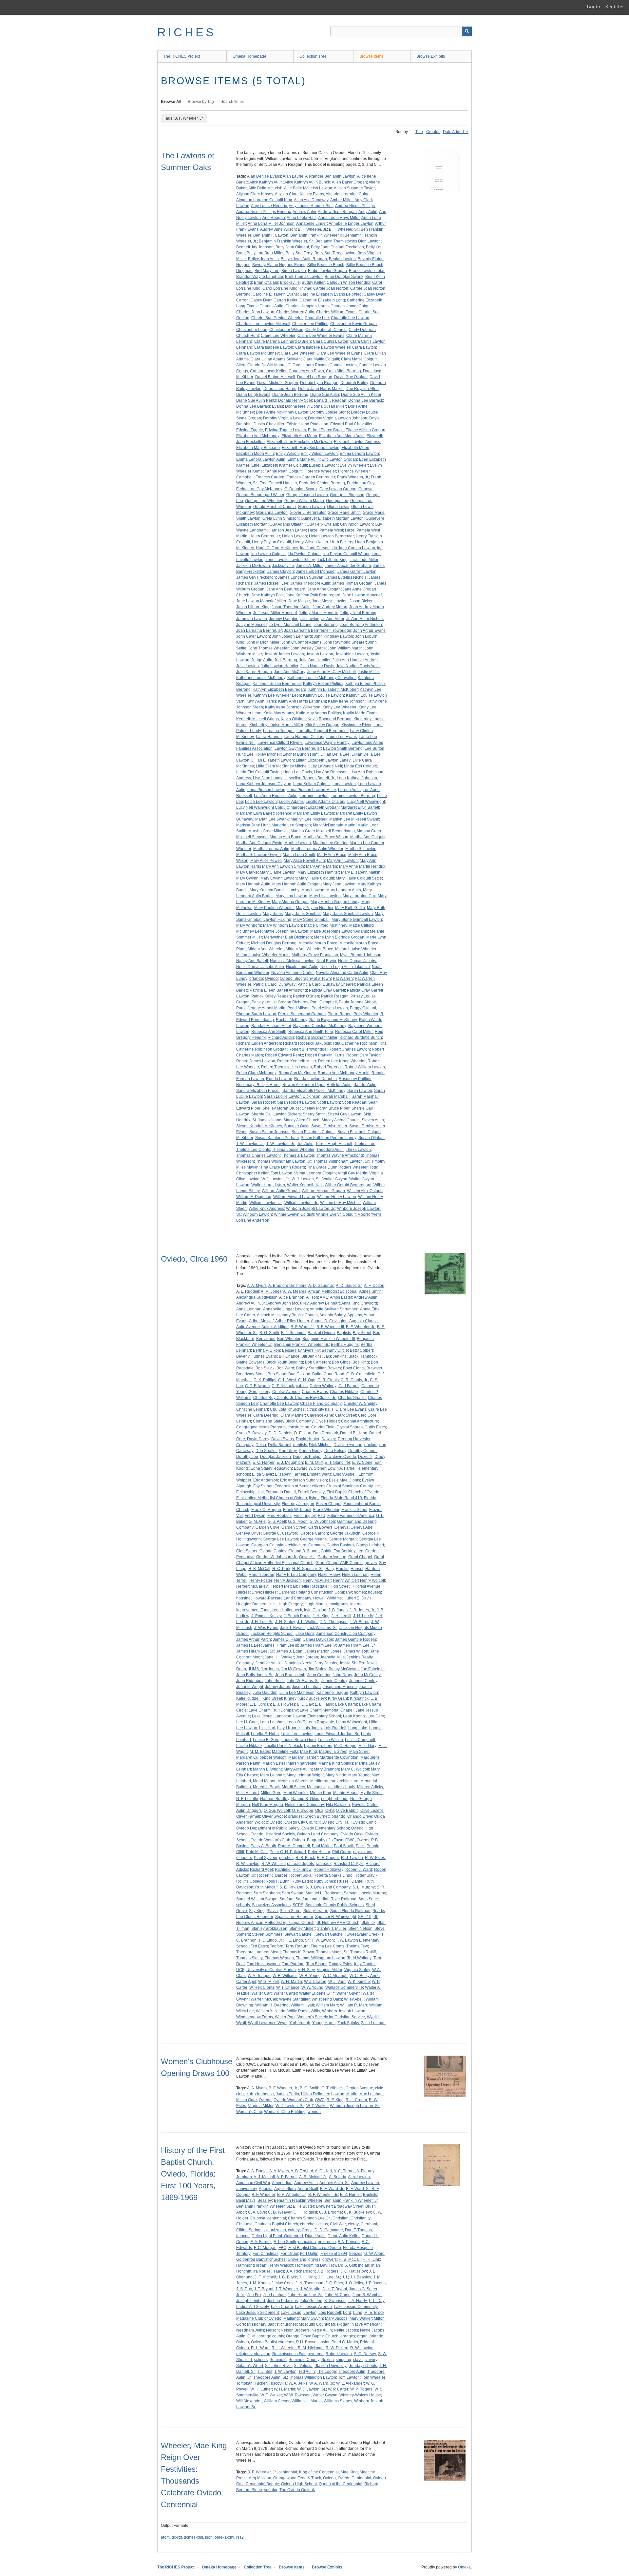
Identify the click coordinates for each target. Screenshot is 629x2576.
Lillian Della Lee (335, 754)
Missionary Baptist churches (272, 2324)
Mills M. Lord (248, 1793)
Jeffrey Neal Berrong (358, 613)
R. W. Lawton (248, 1864)
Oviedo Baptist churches (273, 2342)
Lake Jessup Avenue (313, 2307)
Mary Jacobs (336, 2318)
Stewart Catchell (299, 1934)
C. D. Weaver (280, 2212)
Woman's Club (249, 2112)
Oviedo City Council (302, 1822)
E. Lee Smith (285, 2242)
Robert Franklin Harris (325, 1055)
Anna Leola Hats (302, 218)
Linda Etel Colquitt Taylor (258, 772)
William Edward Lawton (294, 1197)
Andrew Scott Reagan (337, 212)
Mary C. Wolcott (355, 1769)
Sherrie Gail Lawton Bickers (276, 1114)
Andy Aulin (368, 212)
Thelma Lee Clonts (253, 1150)
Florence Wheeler (320, 471)
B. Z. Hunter (351, 2195)
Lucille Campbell (360, 1740)
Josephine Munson (340, 1687)
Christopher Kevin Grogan (353, 324)
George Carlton (314, 1533)
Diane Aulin (315, 2236)
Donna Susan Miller (328, 406)
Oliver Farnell (248, 1816)
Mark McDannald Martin (334, 825)
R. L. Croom (356, 2100)
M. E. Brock (374, 2313)
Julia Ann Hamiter (315, 660)
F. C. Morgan (265, 2248)
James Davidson (318, 1639)
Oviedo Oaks (352, 1834)
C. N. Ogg (307, 1380)
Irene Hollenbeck (287, 1610)
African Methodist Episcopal (333, 1291)
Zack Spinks (348, 2023)
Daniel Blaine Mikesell (275, 377)
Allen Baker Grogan (349, 182)
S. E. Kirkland (291, 1887)
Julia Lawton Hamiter (280, 666)
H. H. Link (371, 2259)
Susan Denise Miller (329, 1126)
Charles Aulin (271, 306)
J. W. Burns (359, 1622)
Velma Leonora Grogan (315, 1173)
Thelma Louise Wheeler (293, 1150)
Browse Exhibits (431, 56)
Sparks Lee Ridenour (294, 1917)
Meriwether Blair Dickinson (288, 937)
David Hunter (308, 1439)
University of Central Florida (271, 1970)
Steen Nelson (360, 1928)
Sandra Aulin (365, 1085)
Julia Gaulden (265, 1693)
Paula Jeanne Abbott (357, 1002)
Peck (360, 1846)
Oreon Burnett (317, 1816)
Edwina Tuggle (250, 430)
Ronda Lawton (279, 1079)
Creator (433, 132)
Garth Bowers (320, 1527)
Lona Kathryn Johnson (357, 778)
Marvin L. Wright (267, 1769)
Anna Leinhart (249, 1309)
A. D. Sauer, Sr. (349, 1286)
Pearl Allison (298, 1008)
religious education (253, 2354)
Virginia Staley (357, 1970)
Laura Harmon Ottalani (304, 737)
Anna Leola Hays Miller (339, 218)
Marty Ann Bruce (332, 855)
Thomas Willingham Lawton (321, 1958)
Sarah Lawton (360, 1091)
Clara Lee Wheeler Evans (339, 353)
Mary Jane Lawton (339, 884)
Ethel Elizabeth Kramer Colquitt (279, 465)
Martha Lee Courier (330, 843)
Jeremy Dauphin (284, 619)
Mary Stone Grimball (311, 920)
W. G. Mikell (268, 1982)
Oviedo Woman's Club (270, 1840)
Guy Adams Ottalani (287, 524)
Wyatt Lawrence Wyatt (268, 2023)
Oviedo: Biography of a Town (305, 978)
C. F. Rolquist (305, 2212)
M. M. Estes (260, 1752)
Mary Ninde (336, 1775)
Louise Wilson (330, 1740)
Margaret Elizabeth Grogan (315, 807)
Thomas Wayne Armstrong (340, 1155)
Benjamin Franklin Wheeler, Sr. (286, 241)
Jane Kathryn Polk (267, 595)
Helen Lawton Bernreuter (331, 536)
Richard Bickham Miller (317, 1037)
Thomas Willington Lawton (313, 2377)
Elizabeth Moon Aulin (255, 454)
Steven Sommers (267, 1934)
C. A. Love (257, 2212)
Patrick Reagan (335, 996)
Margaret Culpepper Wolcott (261, 1757)
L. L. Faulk (324, 1704)
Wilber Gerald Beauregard (348, 1185)
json (209, 2537)
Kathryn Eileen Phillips (323, 684)
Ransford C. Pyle (349, 1864)
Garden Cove (267, 1527)
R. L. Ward (260, 2348)
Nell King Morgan (267, 1805)
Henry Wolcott (372, 1580)
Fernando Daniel (281, 1492)
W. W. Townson (297, 2395)
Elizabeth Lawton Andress (357, 442)
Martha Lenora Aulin (271, 849)
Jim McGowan (293, 1669)
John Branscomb (290, 1675)
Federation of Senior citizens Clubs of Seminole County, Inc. (328, 1486)
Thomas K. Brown (298, 1952)
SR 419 (365, 1917)
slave (358, 2360)
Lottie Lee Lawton (261, 802)
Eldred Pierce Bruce (326, 430)
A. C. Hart (323, 2171)
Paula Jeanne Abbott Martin (261, 1008)
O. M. (252, 2336)
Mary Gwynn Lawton (279, 878)
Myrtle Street (372, 1793)
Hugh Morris (316, 1604)
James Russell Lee (271, 583)
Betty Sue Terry (299, 253)
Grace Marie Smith (344, 513)
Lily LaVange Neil (326, 766)
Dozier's (365, 1457)
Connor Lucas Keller (268, 371)
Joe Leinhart (275, 2295)
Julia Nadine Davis (317, 666)
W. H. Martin (291, 1982)
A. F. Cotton (374, 1286)
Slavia (272, 1911)
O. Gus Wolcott (277, 1811)
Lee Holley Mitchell (264, 754)
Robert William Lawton (365, 1067)
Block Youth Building (285, 1362)
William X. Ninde (271, 2011)
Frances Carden (270, 477)
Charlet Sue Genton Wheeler (277, 318)
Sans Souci (369, 1899)
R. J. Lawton (352, 1858)
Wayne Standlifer (294, 1999)
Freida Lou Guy (361, 483)
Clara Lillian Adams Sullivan (276, 359)
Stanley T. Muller (332, 1928)
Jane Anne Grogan (324, 589)
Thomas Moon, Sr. (332, 1952)
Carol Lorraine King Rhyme (287, 288)
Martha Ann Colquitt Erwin (259, 843)
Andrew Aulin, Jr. (251, 1303)
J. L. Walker (307, 1622)
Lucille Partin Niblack (283, 1746)
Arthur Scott (308, 2189)
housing (243, 1598)
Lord (347, 2313)
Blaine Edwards (250, 1362)
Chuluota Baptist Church (276, 2224)
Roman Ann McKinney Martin (344, 1073)
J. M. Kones (259, 2283)
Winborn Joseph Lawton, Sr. (355, 2106)
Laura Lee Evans (342, 737)
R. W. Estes (375, 1858)
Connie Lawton (343, 365)
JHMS (253, 1669)
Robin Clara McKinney (256, 1073)
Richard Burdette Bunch (361, 1037)
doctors (371, 1445)
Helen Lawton (295, 536)
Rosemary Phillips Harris (258, 1085)
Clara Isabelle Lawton (274, 347)
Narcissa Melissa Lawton (292, 961)
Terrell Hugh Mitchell (334, 1144)
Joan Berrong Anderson (361, 625)
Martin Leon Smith (299, 855)
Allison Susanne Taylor (354, 188)
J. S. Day (244, 2289)
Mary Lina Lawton (291, 896)
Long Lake (358, 1728)
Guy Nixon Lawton (356, 524)
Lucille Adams (291, 802)
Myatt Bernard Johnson (361, 955)
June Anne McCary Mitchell (332, 672)
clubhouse (265, 2094)
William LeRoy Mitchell (340, 1203)
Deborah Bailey (354, 383)
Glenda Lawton (311, 507)
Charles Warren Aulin (295, 312)
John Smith (275, 1681)
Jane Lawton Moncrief (362, 595)
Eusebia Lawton (323, 465)
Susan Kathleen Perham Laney (329, 1138)
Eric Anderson (266, 1480)
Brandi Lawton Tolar (367, 271)
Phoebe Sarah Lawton (256, 1014)
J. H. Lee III (341, 1616)
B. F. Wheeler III (330, 1327)
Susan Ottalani (372, 1138)
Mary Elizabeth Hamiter (318, 872)
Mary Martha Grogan (290, 902)
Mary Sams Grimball (303, 914)
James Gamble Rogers (356, 1639)
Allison (312, 1297)
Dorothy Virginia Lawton (285, 418)
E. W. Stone (362, 1462)
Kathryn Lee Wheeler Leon (277, 695)
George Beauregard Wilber (260, 495)
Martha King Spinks (336, 1763)
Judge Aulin (262, 660)
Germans (316, 1545)
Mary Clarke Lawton (278, 872)
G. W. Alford (374, 2254)
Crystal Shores (350, 1427)
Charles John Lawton (255, 312)
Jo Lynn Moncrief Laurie (290, 625)
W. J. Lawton (315, 1982)
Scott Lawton (329, 1102)
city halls (326, 1409)
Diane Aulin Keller (344, 2236)
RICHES (187, 32)
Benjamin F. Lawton (271, 235)
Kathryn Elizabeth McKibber (333, 689)
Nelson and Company (305, 1805)
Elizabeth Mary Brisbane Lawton (311, 448)
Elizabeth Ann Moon (299, 436)
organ (362, 2336)
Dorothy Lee (247, 1457)
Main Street (359, 1752)
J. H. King (321, 1616)
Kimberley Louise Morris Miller (276, 725)
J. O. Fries (334, 2283)
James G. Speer (363, 2289)
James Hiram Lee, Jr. (357, 1645)
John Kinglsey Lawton (334, 636)
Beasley (265, 2200)
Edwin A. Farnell (342, 1468)
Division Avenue (348, 1445)
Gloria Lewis (338, 507)
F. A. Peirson (349, 2242)
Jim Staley (317, 1669)
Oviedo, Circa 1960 (194, 1259)
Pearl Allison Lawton (330, 1008)
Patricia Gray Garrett (327, 990)
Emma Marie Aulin (304, 459)
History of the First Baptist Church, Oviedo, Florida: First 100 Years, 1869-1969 (193, 2174)
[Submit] (467, 31)
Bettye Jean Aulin (263, 259)
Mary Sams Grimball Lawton (348, 914)
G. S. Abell (277, 1521)
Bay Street (362, 1333)
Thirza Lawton (358, 1150)
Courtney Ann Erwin (306, 371)
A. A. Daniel (257, 2171)
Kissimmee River (356, 725)
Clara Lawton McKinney (257, 353)
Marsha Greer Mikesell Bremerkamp (323, 831)
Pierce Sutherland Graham (302, 1014)
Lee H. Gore (247, 1722)
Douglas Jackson (276, 1457)
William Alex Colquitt (365, 1191)
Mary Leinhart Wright (305, 1775)
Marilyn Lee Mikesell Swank (354, 819)
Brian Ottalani (266, 282)
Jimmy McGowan (343, 1669)
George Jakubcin (345, 1533)
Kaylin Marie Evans (360, 713)
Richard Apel (261, 1869)
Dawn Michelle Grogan (278, 383)
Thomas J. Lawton (298, 1155)
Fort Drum (289, 2254)
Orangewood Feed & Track (297, 2478)
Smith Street (291, 1911)
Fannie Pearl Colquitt (284, 471)
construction (298, 1427)
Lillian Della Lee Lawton (323, 2094)
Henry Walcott (281, 2265)
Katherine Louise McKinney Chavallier (322, 678)
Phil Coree (342, 1852)
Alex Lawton (359, 2177)
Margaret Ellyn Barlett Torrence (264, 813)
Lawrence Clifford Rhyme (280, 743)
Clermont (369, 2224)
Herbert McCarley (252, 1586)
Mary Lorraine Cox (359, 896)
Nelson (272, 2330)
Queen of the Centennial (341, 2484)
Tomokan (244, 2383)
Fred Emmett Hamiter (278, 483)
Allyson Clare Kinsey (255, 194)
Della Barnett (280, 1445)
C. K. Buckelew (357, 2212)
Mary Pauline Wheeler (274, 908)
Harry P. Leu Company (296, 1575)
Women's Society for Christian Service (331, 2017)
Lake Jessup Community (356, 2307)
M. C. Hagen (345, 1746)
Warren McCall (264, 1999)
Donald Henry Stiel (295, 400)
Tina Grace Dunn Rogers (283, 1167)
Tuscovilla (278, 2383)
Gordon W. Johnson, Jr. (277, 1557)
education (283, 1468)
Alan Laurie (293, 176)
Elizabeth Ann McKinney (258, 436)
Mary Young (359, 1775)
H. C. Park (281, 1569)
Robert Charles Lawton (349, 1049)
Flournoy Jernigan (298, 1504)
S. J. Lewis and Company (328, 1887)
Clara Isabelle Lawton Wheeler (323, 347)
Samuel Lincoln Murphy (365, 1893)
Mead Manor (264, 1781)
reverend (316, 2354)
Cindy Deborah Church (326, 330)
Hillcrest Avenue (366, 1586)
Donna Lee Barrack (366, 400)
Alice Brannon (292, 1297)
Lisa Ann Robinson (331, 772)
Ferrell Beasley (311, 1492)
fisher (314, 1498)
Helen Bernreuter (265, 536)
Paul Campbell (324, 1002)
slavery (371, 2360)
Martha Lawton (298, 843)
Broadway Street (251, 1374)
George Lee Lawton (280, 1539)
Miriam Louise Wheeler (356, 949)
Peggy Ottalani (363, 1008)
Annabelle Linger (312, 223)
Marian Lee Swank (272, 819)
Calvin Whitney (323, 1386)
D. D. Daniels (280, 1433)
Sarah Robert (263, 1102)
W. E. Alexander (350, 2383)
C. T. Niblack (283, 1386)
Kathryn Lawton (364, 1693)
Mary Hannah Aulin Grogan (296, 884)
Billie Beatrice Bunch (326, 265)
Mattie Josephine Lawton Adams (339, 931)
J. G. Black (287, 2277)
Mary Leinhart (272, 1775)
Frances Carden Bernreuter (311, 477)
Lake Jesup (262, 1716)
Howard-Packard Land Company (282, 1598)
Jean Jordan (307, 1657)
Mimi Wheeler (296, 1793)
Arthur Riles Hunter (292, 1321)
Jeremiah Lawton (252, 619)
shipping (343, 2360)
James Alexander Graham (348, 566)
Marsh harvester (302, 1763)
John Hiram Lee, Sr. (305, 2295)
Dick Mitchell (320, 1445)
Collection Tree (313, 56)
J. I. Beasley (361, 2277)
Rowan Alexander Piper (304, 1085)
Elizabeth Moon (355, 448)
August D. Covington (329, 1321)
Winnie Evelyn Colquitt (294, 1214)
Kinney (290, 1698)
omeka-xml (224, 2537)
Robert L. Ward (359, 1869)
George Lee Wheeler (264, 501)
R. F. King (335, 2100)
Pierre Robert (340, 1014)
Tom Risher (316, 1964)
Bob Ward (285, 1368)
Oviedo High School (299, 2484)
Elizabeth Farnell (290, 1474)
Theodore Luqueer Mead (258, 1952)
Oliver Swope (274, 1816)
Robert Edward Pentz (284, 1055)
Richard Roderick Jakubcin (307, 1043)
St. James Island (267, 1120)
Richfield (283, 1869)
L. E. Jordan (260, 1704)
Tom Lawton (281, 1173)
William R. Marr (354, 2005)
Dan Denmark (326, 1433)
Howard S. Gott (343, 2265)
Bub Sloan (277, 1374)
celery (265, 1392)
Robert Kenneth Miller (297, 1061)
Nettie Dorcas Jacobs (357, 961)
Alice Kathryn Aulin (266, 182)
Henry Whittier (345, 1580)
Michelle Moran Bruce (318, 943)
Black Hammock (363, 1356)
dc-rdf (177, 2537)
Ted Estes (259, 1946)
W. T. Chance (288, 1987)
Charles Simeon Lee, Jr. (309, 2218)
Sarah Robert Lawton (296, 1102)
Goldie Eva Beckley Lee (342, 1551)
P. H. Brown (306, 2342)
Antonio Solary (333, 1315)
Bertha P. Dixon (267, 1350)
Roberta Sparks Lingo (333, 1875)
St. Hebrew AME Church (338, 1923)
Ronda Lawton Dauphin (315, 1079)
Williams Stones (338, 2401)
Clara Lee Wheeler (298, 353)
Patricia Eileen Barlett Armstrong (278, 990)
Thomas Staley (249, 1958)
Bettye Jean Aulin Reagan (304, 259)
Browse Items (371, 56)
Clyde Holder (327, 1421)
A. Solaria (338, 2177)
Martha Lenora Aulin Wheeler (317, 849)
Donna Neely (297, 406)
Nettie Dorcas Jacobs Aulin (260, 967)
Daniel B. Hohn (354, 1433)
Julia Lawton (248, 666)
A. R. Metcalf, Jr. (313, 2177)
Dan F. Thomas (358, 2230)
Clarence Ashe (320, 1415)
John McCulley (367, 1675)
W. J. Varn (337, 1982)
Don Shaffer (266, 1451)
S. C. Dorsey (365, 2354)
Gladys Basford (340, 1545)
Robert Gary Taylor (363, 1055)
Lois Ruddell (335, 1728)
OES (319, 1811)
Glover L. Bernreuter (308, 513)
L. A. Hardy (357, 2301)
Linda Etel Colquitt (360, 766)
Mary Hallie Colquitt (316, 878)
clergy (353, 2224)
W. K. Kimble (359, 1982)
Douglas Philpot (307, 1457)
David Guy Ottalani (351, 377)
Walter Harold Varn (268, 1185)
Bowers (334, 1368)
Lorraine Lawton (314, 796)
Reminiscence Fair (289, 2354)
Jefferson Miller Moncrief (275, 613)
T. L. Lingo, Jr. (271, 1940)
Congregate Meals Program (261, 1427)
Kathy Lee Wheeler (339, 707)
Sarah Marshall (336, 1096)
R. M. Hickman (311, 2348)
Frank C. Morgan (266, 1510)
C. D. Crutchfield (361, 1374)
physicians (363, 1852)
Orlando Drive (360, 1816)
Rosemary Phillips (355, 1079)
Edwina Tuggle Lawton (286, 430)
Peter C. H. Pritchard (288, 1852)
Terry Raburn (297, 1946)
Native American (366, 2324)
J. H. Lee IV (363, 1616)
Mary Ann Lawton (342, 861)
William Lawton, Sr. (301, 1203)
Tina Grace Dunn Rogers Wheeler (337, 1167)
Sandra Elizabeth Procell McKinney (314, 1091)
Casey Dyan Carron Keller (274, 300)
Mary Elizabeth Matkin (361, 872)
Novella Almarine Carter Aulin (342, 973)
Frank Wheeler (326, 1510)
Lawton (310, 2313)
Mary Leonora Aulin (344, 890)
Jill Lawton (310, 619)
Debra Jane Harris (280, 389)
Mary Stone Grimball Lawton (357, 920)
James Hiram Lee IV (318, 1645)
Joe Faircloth (372, 1669)
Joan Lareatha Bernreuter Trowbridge (318, 630)
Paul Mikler (322, 1846)
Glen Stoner (247, 1551)
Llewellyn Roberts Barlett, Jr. (310, 778)
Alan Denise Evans (264, 176)
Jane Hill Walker (279, 1657)
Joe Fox (254, 2295)
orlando (256, 978)
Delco (261, 1445)
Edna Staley (261, 1468)
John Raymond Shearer (345, 642)
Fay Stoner (263, 1486)
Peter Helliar (319, 1852)
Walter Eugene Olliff (317, 1993)
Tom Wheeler (373, 2377)
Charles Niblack (344, 1392)
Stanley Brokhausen (269, 1928)
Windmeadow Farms (255, 2017)
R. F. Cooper (328, 1858)
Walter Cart (262, 1993)
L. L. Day (305, 1704)
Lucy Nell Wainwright (366, 802)
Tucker (261, 2383)
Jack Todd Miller (364, 560)
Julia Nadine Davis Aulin (358, 666)
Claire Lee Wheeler (278, 336)
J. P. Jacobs (375, 2283)
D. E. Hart (303, 1433)
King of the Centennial (319, 2472)
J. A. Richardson (300, 2271)
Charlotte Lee (317, 318)
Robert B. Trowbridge (308, 1049)
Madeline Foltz (285, 1752)
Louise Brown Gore (299, 1740)
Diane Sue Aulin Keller (361, 395)
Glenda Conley (273, 1551)
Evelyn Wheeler (354, 465)
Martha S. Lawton (361, 849)
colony (294, 2230)
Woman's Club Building (285, 2112)
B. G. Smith (269, 1333)
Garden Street (294, 1527)
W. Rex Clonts (262, 1987)
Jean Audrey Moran (330, 607)
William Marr (327, 2005)
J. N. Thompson (334, 1622)
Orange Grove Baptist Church (312, 2336)
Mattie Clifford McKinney (326, 925)
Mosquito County (314, 2324)
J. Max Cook (283, 2283)
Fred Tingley (305, 1516)
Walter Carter (285, 1993)
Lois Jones (312, 1728)
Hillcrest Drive (249, 1592)
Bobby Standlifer (311, 1368)
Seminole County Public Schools (334, 1905)
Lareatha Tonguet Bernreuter (322, 731)
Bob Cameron (317, 1362)
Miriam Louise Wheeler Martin (263, 955)
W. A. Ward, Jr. (322, 2383)
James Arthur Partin (254, 1639)
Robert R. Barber (272, 1875)
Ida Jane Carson (315, 548)
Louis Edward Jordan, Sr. (337, 1734)
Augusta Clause (363, 1321)
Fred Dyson (255, 1516)
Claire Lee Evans (351, 1409)
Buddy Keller (313, 282)
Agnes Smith (370, 1291)
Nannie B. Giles (305, 1799)
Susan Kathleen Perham (277, 1138)
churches (296, 1409)
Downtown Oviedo (340, 1457)
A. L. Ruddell (248, 1291)
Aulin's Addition (275, 1327)
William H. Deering (272, 2005)
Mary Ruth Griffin (350, 908)
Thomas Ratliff (363, 1952)
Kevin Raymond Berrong (330, 719)
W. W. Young (312, 1987)
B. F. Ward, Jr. (303, 1327)
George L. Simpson (347, 495)
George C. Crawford (281, 1533)
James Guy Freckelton (256, 577)
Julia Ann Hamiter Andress (356, 660)
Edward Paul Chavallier (351, 424)
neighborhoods (335, 1799)
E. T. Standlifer (337, 1462)
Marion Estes (274, 1763)
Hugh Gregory (290, 1604)
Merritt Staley (293, 1787)
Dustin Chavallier (269, 424)
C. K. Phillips (265, 1380)
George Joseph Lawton (307, 495)
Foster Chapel (329, 1504)
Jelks (241, 2295)
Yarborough (300, 2023)
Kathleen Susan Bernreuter (277, 684)
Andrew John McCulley (288, 1303)
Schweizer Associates (271, 1905)
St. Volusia (303, 2366)
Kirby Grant (338, 1698)
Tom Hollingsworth (263, 1964)
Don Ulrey (288, 1451)
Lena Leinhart (272, 1722)
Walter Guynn (349, 1993)
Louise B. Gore (266, 1740)
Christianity (361, 2218)
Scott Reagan (354, 1102)
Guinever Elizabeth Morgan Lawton (332, 518)
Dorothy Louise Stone (330, 412)
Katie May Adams (279, 713)
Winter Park (285, 2017)
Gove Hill (307, 1557)
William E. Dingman (254, 1197)
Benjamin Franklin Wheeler (298, 2200)
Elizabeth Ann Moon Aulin (342, 436)
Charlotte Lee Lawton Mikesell (263, 324)
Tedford (277, 1946)
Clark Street (346, 1415)
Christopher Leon (252, 330)
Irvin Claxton (315, 1610)
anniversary (247, 2189)
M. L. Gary (367, 1746)
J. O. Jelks (354, 2283)
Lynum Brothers (318, 1746)
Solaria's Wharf (250, 2366)
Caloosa (258, 2218)
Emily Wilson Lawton (319, 454)
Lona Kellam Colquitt (312, 784)
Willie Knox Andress (266, 1209)
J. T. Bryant (264, 2289)
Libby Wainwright (352, 1722)
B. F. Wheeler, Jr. (312, 229)
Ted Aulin (305, 1144)
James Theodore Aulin (310, 583)
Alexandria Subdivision (257, 1297)
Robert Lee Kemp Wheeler (342, 1061)
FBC (282, 2248)
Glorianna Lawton (272, 513)
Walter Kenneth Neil (305, 1185)
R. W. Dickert (337, 2348)
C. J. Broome (331, 2212)
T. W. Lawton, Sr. (281, 1144)
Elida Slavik (262, 1474)
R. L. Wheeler (284, 2348)
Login (594, 7)
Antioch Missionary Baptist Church (287, 1315)
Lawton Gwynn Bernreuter (298, 748)
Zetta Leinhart (373, 2023)
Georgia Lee (337, 501)
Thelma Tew (357, 1946)
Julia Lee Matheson (297, 1693)
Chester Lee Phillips (310, 324)
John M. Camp (338, 2295)
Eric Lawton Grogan (339, 459)
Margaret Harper (303, 1757)
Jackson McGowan (253, 566)
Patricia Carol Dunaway (274, 984)
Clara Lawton (364, 347)
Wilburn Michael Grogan (323, 1191)
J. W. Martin (310, 2289)
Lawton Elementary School (317, 1716)
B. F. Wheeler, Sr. (344, 229)
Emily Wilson (287, 454)
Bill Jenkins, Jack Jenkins (324, 1356)
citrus (311, 1409)
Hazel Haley (329, 1575)
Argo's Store (285, 2189)
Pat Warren (343, 978)
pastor (324, 2342)
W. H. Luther (261, 2389)
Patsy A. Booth (263, 1846)
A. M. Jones (271, 1291)
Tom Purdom (293, 1964)
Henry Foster (261, 1580)
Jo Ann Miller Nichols (365, 619)
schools (243, 1905)
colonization (275, 2230)
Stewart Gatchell (330, 1934)
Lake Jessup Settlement (257, 2313)
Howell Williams (327, 1598)
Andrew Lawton (365, 2183)
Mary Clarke (247, 872)
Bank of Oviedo (321, 1333)
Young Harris (324, 2023)
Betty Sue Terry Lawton (335, 253)
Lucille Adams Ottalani (325, 802)
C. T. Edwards (257, 1386)
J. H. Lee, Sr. (262, 1622)
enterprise (327, 2242)
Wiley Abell (354, 1999)
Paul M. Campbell (294, 1846)
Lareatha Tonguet (279, 731)
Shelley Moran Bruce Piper (326, 1108)
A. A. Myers (257, 1286)
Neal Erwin (326, 961)
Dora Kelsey (335, 1451)
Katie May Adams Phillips (319, 713)
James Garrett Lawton (357, 571)
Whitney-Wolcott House (360, 2395)
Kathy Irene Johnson (346, 701)
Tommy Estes (340, 1964)
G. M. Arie (257, 1521)
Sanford (286, 1899)
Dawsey (329, 1439)
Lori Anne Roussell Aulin (276, 796)
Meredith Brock (266, 1787)
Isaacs (278, 2271)
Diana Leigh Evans (253, 395)
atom (165, 2537)
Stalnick (368, 1923)
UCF (240, 1970)
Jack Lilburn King (332, 560)
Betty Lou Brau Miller (265, 253)
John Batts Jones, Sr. (255, 1675)
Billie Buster (304, 2206)
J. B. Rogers (328, 2271)
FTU (322, 1516)
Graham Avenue (332, 1557)
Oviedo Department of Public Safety (268, 1828)
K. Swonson (335, 2301)
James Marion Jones (323, 1651)
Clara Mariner (293, 1415)
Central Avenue (286, 1392)
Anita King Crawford (359, 1303)
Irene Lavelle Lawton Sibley (290, 560)
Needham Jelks (250, 2330)
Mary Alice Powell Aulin (304, 861)
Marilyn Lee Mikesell (309, 819)
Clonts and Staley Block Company (283, 1421)
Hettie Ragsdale (313, 1586)
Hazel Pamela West (325, 530)
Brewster (374, 1368)
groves (371, 1563)
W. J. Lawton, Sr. (306, 1179)
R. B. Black (305, 1858)
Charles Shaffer (352, 1398)
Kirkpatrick (359, 1698)
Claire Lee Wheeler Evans (321, 336)
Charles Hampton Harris (307, 306)
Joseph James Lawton (284, 654)
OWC (350, 1840)
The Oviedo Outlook (297, 2490)
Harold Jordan (261, 1575)
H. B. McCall (259, 1569)
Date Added (454, 132)
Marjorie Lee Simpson (291, 825)
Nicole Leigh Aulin (302, 967)
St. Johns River (278, 2366)
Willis (315, 2011)
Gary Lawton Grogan (338, 489)
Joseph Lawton (320, 654)
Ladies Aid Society (253, 2307)
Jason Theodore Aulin (291, 607)
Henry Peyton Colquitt (271, 542)
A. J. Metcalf (264, 2177)
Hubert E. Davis (358, 1598)
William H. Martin (307, 2401)
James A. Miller (309, 566)
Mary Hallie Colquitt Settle (359, 878)
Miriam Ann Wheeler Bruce (309, 949)
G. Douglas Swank (301, 489)
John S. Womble (367, 2295)
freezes (356, 2254)
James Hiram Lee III (280, 1645)
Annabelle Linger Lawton (351, 223)
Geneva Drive (248, 1533)
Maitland (291, 2318)
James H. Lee (248, 1645)
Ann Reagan (274, 218)
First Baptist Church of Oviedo (353, 1492)
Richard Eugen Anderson (259, 1043)
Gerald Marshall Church (275, 507)
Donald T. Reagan (330, 400)
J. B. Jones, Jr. (362, 1610)
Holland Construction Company (324, 1592)
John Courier (319, 1675)
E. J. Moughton (290, 1462)
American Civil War (253, 2183)
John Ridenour (249, 1681)
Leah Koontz (354, 1716)
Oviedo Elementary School (325, 1828)
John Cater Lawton (253, 636)
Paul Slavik (344, 1846)
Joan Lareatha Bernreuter (259, 630)
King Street (272, 1698)
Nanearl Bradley (275, 1799)
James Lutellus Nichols (346, 577)
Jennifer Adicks (269, 1663)
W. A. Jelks (298, 2383)
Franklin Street (354, 1510)
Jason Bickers (362, 601)
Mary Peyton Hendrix (314, 908)
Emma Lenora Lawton (359, 454)
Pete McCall (257, 1852)
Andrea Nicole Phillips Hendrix (264, 212)
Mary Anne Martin (322, 866)
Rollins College (250, 1881)
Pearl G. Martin (345, 2342)
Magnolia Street (333, 1752)
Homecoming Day (311, 2265)
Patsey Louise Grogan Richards (280, 1002)
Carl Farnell (349, 1386)
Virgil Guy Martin (353, 1173)
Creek (307, 2230)
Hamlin (342, 1569)
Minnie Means (346, 1793)
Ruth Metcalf (266, 1887)
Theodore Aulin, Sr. (270, 2377)
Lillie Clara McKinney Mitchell (282, 766)
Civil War (338, 2224)
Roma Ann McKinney (297, 1073)
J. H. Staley (285, 1622)
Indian (364, 2265)
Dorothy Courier (362, 1451)
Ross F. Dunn (278, 1881)
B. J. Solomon (293, 1333)
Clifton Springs (249, 2230)
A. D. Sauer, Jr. (321, 1286)
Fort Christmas (266, 2254)
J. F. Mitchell (265, 2277)
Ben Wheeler (289, 1339)
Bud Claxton (299, 1374)
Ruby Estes (302, 1881)
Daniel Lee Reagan (315, 377)
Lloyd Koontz (289, 1728)
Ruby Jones (324, 1881)
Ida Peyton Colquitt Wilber (346, 554)
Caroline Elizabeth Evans (275, 294)
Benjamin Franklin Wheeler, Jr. (351, 2200)
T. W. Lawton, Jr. (250, 1144)
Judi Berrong (286, 660)
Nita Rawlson (338, 1805)
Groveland (297, 2259)
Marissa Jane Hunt (253, 825)
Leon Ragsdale (320, 1722)
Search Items (232, 102)
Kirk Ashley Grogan (322, 725)
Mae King (309, 1752)
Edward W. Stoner (310, 1468)
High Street (340, 1586)
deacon (243, 2236)
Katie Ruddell (248, 1698)
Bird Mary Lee (267, 271)
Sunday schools (363, 2366)
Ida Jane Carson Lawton (353, 548)
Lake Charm (346, 1704)
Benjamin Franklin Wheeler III (316, 235)
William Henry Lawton (337, 1197)
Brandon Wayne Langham (260, 277)
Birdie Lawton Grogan (327, 271)
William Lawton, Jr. (266, 1203)
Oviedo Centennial (354, 2478)
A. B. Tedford (302, 2171)
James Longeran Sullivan (301, 577)
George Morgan (343, 1539)
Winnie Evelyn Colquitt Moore (343, 1214)
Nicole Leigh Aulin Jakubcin (345, 967)
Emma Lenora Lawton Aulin (261, 459)
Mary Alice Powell (266, 861)
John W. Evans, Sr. (303, 1681)
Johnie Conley (334, 1681)
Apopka (266, 2189)
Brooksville (290, 282)
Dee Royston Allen (362, 389)
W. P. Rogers (361, 2389)
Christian (341, 2218)
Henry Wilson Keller (311, 542)
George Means (313, 1539)
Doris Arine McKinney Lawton (282, 412)
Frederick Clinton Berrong (322, 483)
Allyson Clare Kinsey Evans (299, 194)
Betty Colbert (361, 1350)
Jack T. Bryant (292, 1628)
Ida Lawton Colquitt (268, 554)
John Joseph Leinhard (292, 636)
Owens (363, 1840)
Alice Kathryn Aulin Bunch (307, 182)
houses (374, 1592)
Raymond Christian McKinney (320, 1026)
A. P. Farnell (287, 2177)
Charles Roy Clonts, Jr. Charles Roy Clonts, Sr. (295, 1398)
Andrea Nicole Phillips (355, 206)
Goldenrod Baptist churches (261, 2259)
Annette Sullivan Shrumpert (334, 1309)
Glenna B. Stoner (304, 1551)
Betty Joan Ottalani (292, 247)
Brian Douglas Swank (344, 277)
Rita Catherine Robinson (355, 1043)
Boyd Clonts (354, 1368)
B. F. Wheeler (263, 2195)
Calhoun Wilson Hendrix (348, 282)
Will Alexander (249, 2401)
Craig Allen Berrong (343, 371)
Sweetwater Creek (363, 1934)
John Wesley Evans (308, 648)
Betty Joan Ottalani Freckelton (337, 247)
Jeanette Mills (332, 1657)
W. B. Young (310, 1976)
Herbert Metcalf (283, 1586)
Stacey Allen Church (301, 1120)
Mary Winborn (249, 925)
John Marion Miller (263, 642)
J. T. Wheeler (287, 2289)
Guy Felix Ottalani (322, 524)
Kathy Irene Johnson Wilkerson (293, 707)
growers (330, 2259)
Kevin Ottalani (293, 719)
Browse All (171, 102)
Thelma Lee (365, 1144)
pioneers (244, 1858)
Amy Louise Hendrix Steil (311, 206)
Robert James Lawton (256, 1061)
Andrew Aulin (304, 212)
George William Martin (304, 501)
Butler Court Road (328, 1374)
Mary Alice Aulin (298, 1769)
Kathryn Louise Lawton (324, 695)
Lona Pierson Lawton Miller (312, 790)
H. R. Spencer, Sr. (308, 1569)
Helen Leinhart (355, 1575)
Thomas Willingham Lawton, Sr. (341, 1161)
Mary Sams (273, 914)
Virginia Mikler (330, 1970)
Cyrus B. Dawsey (251, 1433)
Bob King (361, 1362)
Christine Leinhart (252, 1409)
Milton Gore (271, 1793)
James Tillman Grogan (352, 583)
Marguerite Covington (339, 1757)
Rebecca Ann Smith (269, 1032)
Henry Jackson (287, 1580)
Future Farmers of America (351, 1516)
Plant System (266, 1858)
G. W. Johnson (322, 1521)
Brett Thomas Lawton (304, 277)
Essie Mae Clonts (344, 1480)
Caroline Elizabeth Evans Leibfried (331, 294)
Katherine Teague (332, 1693)
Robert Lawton (339, 2354)
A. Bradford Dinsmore (287, 1286)
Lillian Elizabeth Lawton (273, 760)
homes (360, 1592)
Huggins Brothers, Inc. (256, 1604)
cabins (302, 1386)
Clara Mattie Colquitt (321, 359)
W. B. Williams (285, 1976)
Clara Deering (266, 1415)
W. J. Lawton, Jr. (276, 1179)
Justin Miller (368, 672)
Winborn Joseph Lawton (344, 2011)
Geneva (365, 489)
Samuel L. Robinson (324, 1893)
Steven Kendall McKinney (259, 1126)
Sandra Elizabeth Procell (258, 1091)
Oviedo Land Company (318, 1834)
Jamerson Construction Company (346, 1634)
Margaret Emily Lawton (314, 813)
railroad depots (300, 1864)
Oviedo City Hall (336, 1822)
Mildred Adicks (370, 1787)
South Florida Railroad (350, 1911)
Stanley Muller (302, 1928)
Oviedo (271, 978)
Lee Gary (376, 1716)
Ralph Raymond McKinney (333, 1020)
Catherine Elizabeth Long (322, 300)
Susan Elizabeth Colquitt (314, 1132)
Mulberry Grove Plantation (315, 955)
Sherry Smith (314, 1114)
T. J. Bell (265, 2372)
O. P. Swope (303, 1811)
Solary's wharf (316, 1911)
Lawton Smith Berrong (343, 748)
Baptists (344, 1333)
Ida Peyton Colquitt (305, 554)
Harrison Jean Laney (287, 530)
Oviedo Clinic (364, 1822)
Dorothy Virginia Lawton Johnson (338, 418)
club (249, 2094)
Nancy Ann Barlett (252, 961)
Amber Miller (342, 200)
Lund (358, 2313)
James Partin (287, 2094)
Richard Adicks (281, 1037)
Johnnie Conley (363, 1681)
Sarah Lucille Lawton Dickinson (292, 1096)
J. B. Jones (338, 1610)
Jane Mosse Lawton (330, 601)
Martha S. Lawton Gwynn (258, 855)
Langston (283, 1716)
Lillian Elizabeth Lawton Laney (323, 760)
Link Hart (267, 1728)
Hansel (357, 1569)
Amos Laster (341, 1297)
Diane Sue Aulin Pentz (256, 400)
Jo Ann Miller (333, 619)
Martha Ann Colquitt (368, 837)
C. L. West (287, 1380)
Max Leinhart (371, 2094)
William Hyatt (302, 2005)
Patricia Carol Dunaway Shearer (326, 984)
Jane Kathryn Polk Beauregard (313, 595)
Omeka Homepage (249, 56)
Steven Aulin (373, 1120)
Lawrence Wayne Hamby (327, 743)
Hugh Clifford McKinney (277, 548)
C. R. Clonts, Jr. (354, 1380)
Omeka (464, 2567)
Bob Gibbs (341, 1362)
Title (419, 132)
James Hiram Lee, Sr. (255, 1651)
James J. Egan (289, 1651)
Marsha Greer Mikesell (268, 831)
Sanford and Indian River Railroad (326, 1899)
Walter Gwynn (335, 1179)
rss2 (240, 2537)
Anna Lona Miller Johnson (271, 223)
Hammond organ (251, 2265)
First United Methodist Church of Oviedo (272, 1498)
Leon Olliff (296, 1722)
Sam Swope (293, 1893)
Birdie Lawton (294, 271)
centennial (277, 2218)
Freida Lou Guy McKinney (259, 489)
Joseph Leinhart (306, 1687)
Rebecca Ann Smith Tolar (311, 1032)
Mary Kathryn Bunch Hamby (275, 890)
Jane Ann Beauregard (286, 589)
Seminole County (304, 2360)
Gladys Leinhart (370, 1545)
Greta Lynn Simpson (281, 518)
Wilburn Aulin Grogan (281, 1191)
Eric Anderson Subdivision (304, 1480)
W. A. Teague (259, 1976)
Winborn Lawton (257, 1214)
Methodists (317, 1787)
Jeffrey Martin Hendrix (318, 613)
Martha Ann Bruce (286, 837)
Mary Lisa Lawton (325, 896)
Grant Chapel (360, 1557)
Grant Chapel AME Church (339, 1563)
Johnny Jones (277, 1687)
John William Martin (345, 648)
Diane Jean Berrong (290, 395)
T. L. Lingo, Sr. (297, 1940)
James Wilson (356, 1651)
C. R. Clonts (328, 1380)
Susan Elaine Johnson (269, 1132)
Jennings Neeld (298, 1663)
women (314, 2112)
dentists (300, 1445)
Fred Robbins (279, 1516)
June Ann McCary (290, 672)
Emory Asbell (345, 1474)
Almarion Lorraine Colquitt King (264, 200)
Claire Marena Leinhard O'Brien (283, 341)
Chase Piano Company (321, 1404)
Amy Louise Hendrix (269, 206)
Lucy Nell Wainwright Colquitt (262, 807)
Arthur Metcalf (261, 1321)
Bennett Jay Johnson (255, 247)
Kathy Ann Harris (261, 701)
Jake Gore (305, 1634)
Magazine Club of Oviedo (259, 2318)
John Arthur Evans (369, 630)
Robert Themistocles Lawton (286, 1067)
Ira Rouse (262, 2271)
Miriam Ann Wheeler (266, 949)
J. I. (345, 2277)
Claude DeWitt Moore (267, 365)
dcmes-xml (193, 2537)
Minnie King (321, 1793)
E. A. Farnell (261, 2242)
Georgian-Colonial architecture (279, 1545)
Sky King (257, 1911)
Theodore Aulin (330, 1150)
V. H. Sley (306, 1970)
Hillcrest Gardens (278, 1592)
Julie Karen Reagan (254, 672)
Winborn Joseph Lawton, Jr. (311, 1209)
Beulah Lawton (342, 259)
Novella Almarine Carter (293, 973)
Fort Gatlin (309, 2254)
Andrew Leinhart (325, 1303)
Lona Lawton (344, 784)
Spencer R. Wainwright (336, 1917)
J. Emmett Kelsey (267, 1616)
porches (286, 1858)
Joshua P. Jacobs (282, 2301)
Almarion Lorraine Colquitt (349, 194)
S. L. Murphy (364, 1887)
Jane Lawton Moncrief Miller (261, 601)
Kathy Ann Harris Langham (302, 701)
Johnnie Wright (250, 1687)
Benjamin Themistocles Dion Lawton (348, 241)
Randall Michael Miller (271, 1026)
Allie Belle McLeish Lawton (308, 188)
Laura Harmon (269, 737)
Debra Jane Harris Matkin (321, 389)
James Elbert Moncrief (316, 571)
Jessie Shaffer (352, 1663)
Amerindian (282, 2183)
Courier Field (323, 1427)
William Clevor (277, 2401)
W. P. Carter (338, 2389)
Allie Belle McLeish (265, 188)
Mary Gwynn (247, 878)
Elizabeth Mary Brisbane (258, 448)
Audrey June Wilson (278, 229)
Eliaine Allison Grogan (365, 430)
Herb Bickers (342, 542)
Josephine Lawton (352, 654)
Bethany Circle (335, 1350)
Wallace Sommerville (344, 1987)
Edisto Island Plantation (307, 424)
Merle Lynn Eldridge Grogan (339, 937)
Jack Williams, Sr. (322, 1628)
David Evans (283, 1439)
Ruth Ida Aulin (339, 1085)
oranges (295, 1816)
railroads (324, 1864)
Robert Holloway (328, 1869)
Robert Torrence (328, 1067)
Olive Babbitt (347, 1811)
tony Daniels (365, 1964)
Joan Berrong (326, 625)
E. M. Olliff (314, 1462)
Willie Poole (298, 2011)
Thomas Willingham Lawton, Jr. (284, 1161)
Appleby (355, 1315)
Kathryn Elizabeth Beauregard (279, 689)
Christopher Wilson (286, 330)
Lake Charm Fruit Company (273, 1710)
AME (324, 1297)
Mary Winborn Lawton (283, 925)
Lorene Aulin (349, 790)
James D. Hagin (287, 1639)
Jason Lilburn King (253, 607)
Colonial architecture (360, 1421)
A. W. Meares (295, 1291)
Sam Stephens (267, 1893)
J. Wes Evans (266, 1628)
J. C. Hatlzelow (354, 2271)
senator (271, 2490)
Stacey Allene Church (341, 1120)
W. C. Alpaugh (335, 1976)
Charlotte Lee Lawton (350, 318)
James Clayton (281, 571)
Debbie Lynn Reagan (319, 383)
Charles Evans (315, 1392)
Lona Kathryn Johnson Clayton (264, 784)
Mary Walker (361, 2318)
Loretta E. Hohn (265, 1734)
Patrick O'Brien (306, 996)
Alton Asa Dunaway (311, 200)
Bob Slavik (265, 1368)
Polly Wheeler (366, 1014)
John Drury (342, 1675)
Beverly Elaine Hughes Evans (279, 265)
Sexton (328, 2360)
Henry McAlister (317, 1580)
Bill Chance (289, 1356)
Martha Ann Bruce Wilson (326, 837)
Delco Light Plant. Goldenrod (277, 2236)
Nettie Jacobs (346, 2330)
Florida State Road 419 (341, 1498)
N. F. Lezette (247, 1799)
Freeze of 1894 (334, 2254)
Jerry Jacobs (326, 1663)
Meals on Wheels (293, 1781)
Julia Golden (311, 2301)
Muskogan (340, 2324)
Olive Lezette (372, 1811)
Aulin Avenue (248, 1327)
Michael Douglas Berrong (274, 943)
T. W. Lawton (323, 1940)
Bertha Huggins (345, 1345)
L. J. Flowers (284, 1704)
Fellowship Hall (250, 1492)
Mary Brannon (326, 1769)
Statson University (331, 2366)
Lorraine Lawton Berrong (353, 796)
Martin (352, 2094)
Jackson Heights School (272, 1634)
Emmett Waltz (319, 1474)
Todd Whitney (359, 1958)
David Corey (258, 1439)
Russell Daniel (350, 1881)
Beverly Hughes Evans (257, 1356)
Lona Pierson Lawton (266, 790)
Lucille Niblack (249, 1746)
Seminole (278, 2360)
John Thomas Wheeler (268, 648)
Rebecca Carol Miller (354, 1032)
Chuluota (278, 1409)
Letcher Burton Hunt (301, 754)
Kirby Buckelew (312, 1698)
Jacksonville (283, 566)
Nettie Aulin (322, 2330)
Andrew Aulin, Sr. (334, 2183)
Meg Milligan (260, 2478)
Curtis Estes (375, 1427)
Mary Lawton (313, 890)
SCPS (298, 1905)
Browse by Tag (201, 102)
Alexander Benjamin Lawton (330, 176)
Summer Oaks (297, 1126)
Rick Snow (302, 1869)
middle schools (342, 1787)
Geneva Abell (362, 1527)
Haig (330, 1569)
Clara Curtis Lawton (331, 341)
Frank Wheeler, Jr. (353, 477)
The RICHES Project (182, 56)
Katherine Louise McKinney (261, 678)
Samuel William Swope (257, 1899)
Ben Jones (266, 1339)
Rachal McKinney (292, 1020)
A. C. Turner (344, 2171)
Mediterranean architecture (334, 1781)
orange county (271, 2336)
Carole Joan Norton (331, 288)
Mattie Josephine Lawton (286, 931)
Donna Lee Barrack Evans (260, 406)
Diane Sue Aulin (325, 395)
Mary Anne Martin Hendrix (362, 866)
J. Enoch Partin (297, 1616)
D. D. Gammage (329, 2230)
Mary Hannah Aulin (253, 884)
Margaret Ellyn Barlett (360, 807)
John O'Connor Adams (301, 642)
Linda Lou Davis (297, 772)
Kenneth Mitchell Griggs (257, 719)
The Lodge (326, 2372)
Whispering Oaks (327, 1999)
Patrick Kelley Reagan (271, 996)
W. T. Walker (317, 2106)
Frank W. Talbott (297, 1510)
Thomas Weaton (279, 1958)
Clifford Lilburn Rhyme (308, 365)
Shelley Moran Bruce (281, 1108)
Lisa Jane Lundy (268, 778)
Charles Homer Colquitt (352, 306)
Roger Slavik (366, 1875)
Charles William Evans (336, 312)
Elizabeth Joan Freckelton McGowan (299, 442)
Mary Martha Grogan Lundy (335, 902)
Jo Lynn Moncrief (251, 625)
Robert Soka (300, 1875)
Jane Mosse (299, 601)
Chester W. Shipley (361, 1404)
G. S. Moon (298, 1521)
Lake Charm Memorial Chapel (327, 1710)
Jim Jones (270, 1669)
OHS (330, 1811)
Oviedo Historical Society (273, 1834)
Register (615, 7)
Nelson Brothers (295, 2330)
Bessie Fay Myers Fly (301, 1350)
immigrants (338, 1604)
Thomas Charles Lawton (258, 1155)
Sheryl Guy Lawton (344, 1114)
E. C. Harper (264, 1462)
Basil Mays (246, 2200)
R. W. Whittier (273, 1864)
